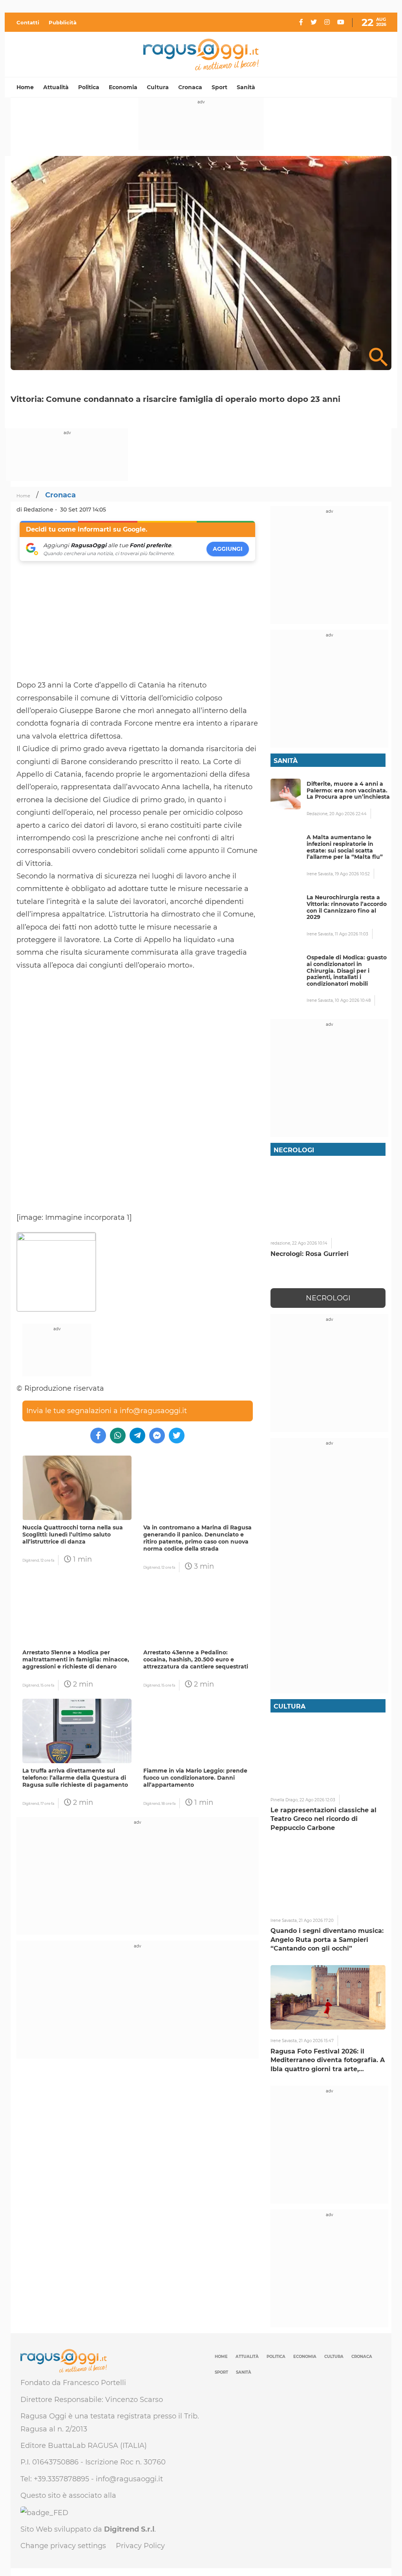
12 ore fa (47, 1560)
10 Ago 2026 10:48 (353, 1000)
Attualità (56, 87)
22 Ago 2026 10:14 (310, 1243)
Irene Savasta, (321, 874)
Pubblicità (63, 22)
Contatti (28, 22)
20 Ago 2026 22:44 (348, 814)
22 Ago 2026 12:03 (317, 1800)
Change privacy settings (63, 2546)
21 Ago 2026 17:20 (316, 1921)
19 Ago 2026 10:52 (352, 874)
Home (25, 87)
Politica (89, 87)
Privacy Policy (140, 2546)
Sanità (246, 87)
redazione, (281, 1243)
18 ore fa (168, 1803)
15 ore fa (47, 1685)
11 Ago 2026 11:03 (352, 934)
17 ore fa (47, 1803)
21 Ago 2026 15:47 (316, 2041)
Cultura (158, 87)
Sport (219, 87)
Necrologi (328, 1298)
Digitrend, (31, 1560)
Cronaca (190, 87)
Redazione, (318, 814)
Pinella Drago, (285, 1800)
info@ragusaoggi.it (153, 1411)
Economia (123, 87)
